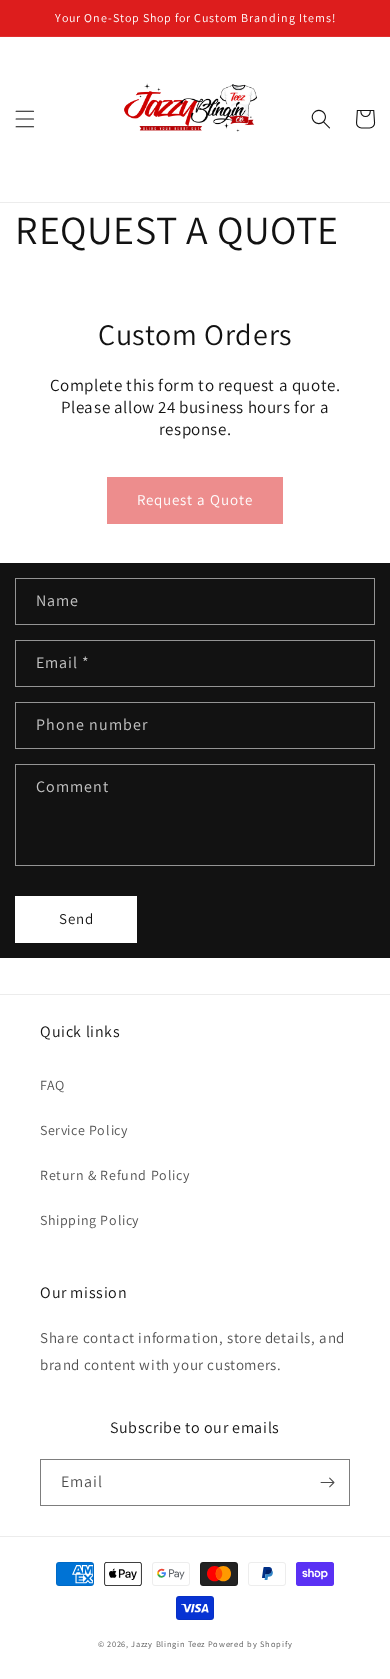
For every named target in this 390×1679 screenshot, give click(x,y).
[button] (25, 119)
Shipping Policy (89, 1220)
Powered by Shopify (250, 1643)
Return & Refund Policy (114, 1175)
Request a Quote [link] (195, 499)
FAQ (52, 1085)
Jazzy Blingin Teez (168, 1643)
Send (76, 918)
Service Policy (83, 1130)
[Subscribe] (327, 1482)
